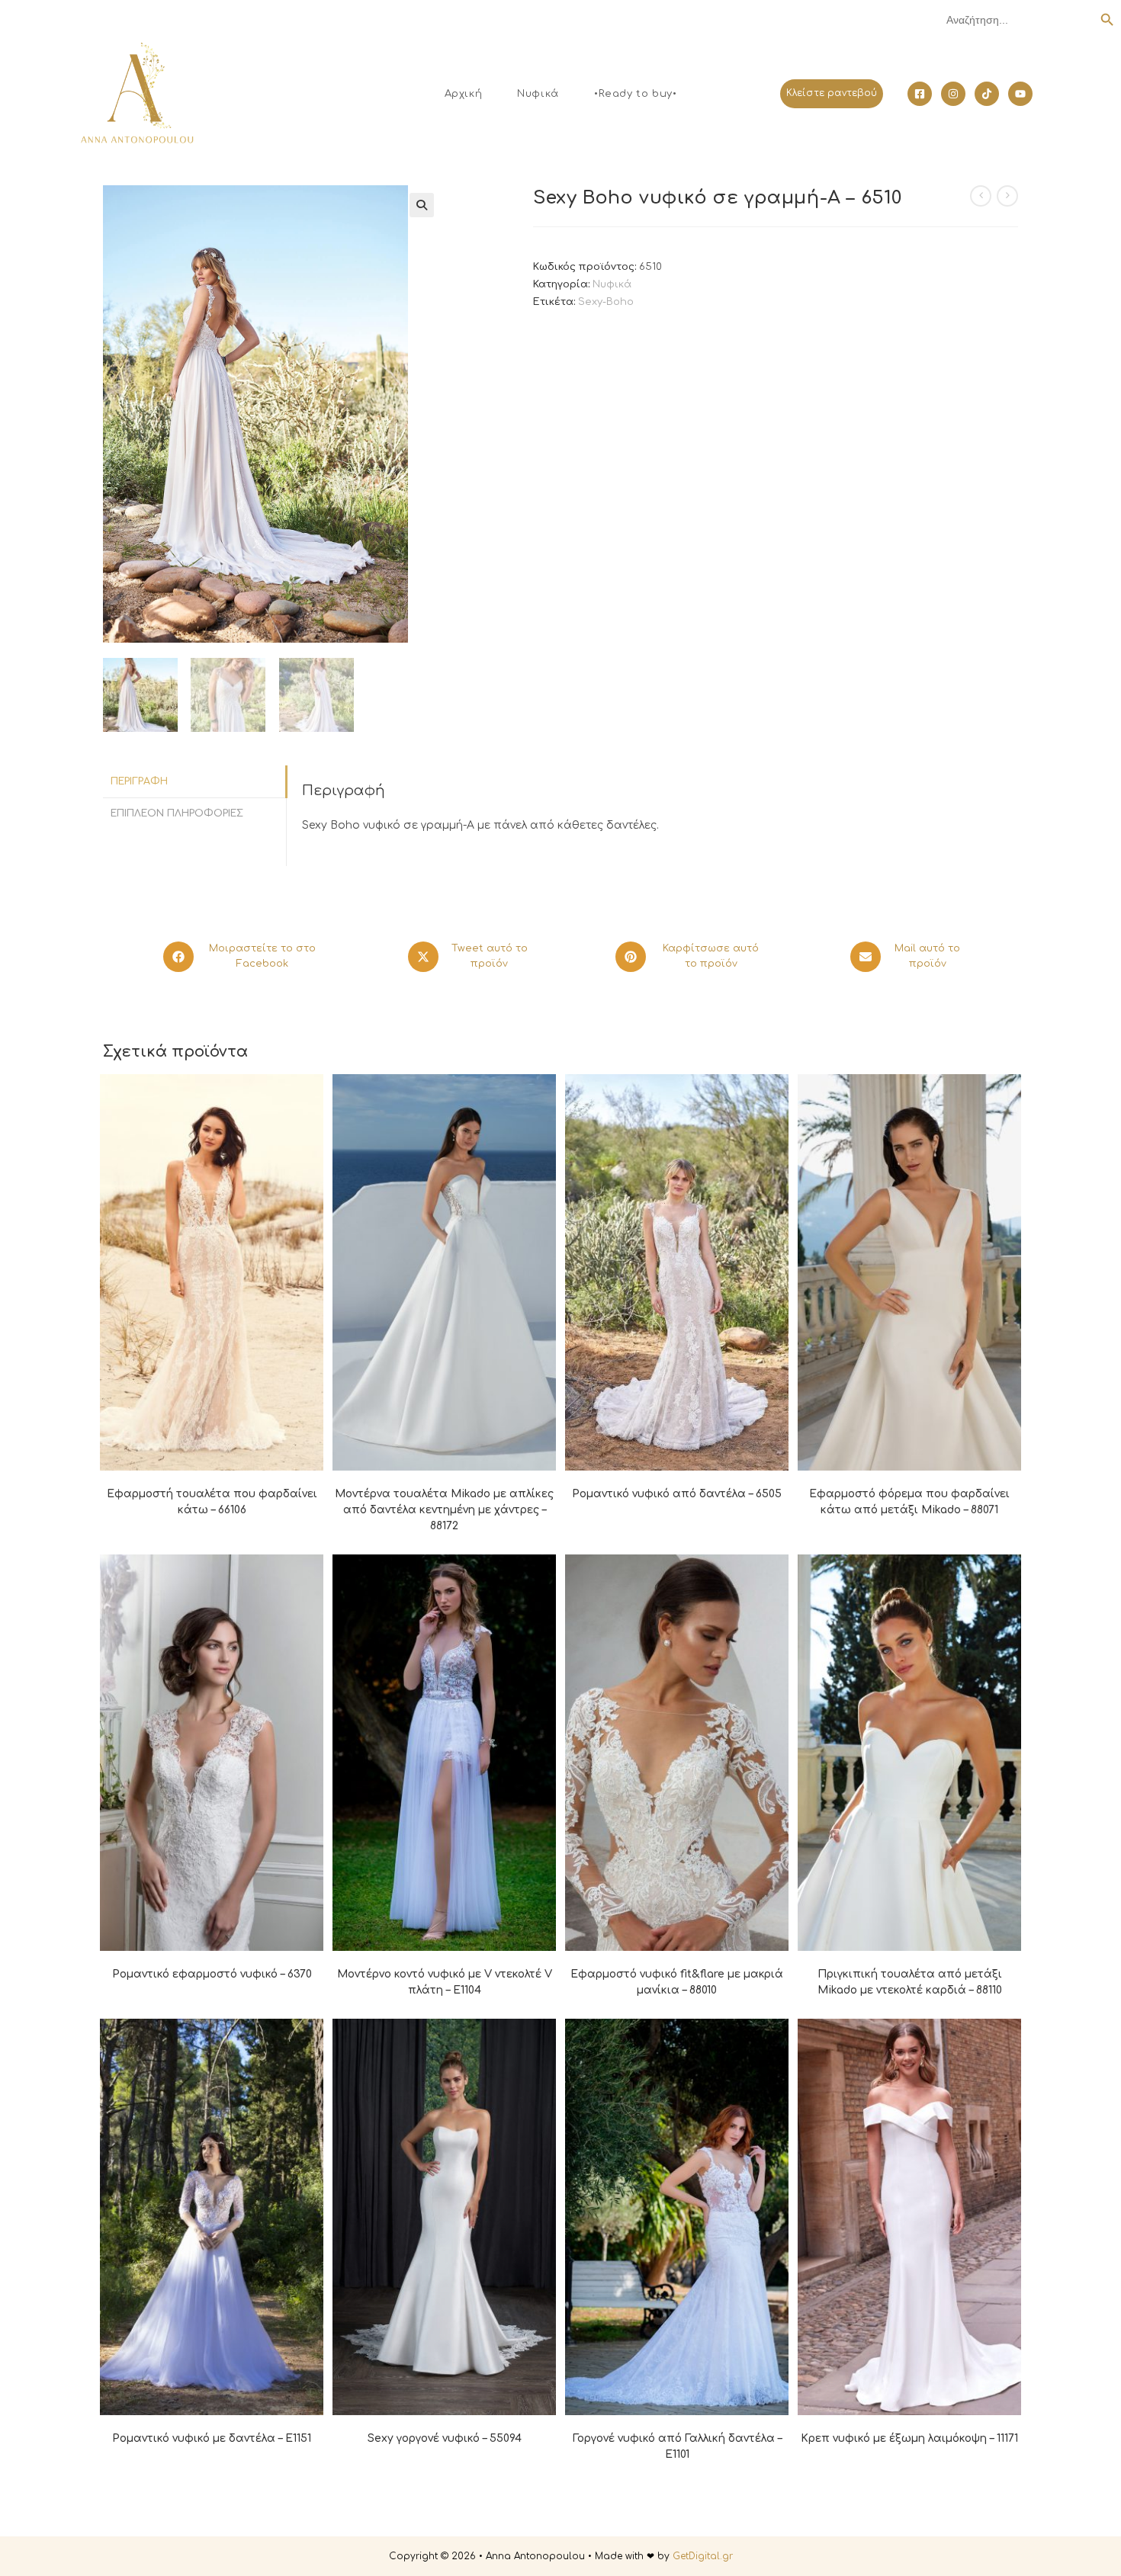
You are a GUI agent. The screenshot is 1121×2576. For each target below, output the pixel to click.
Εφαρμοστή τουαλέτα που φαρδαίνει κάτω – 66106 (212, 1502)
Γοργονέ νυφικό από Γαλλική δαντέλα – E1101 (677, 2446)
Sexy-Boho (606, 302)
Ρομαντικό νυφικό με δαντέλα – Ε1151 (212, 2438)
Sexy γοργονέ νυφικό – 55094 (445, 2438)
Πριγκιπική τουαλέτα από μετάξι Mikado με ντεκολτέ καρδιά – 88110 (910, 1982)
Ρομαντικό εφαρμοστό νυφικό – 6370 (212, 1974)
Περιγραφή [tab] (139, 781)
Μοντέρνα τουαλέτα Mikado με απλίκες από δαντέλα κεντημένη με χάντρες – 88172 (444, 1510)
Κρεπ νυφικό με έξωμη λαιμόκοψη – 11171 (909, 2438)
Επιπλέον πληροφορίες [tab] (177, 813)
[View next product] (1007, 196)
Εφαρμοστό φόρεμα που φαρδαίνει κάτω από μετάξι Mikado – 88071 (909, 1502)
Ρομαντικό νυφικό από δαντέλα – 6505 (677, 1494)
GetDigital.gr (703, 2556)
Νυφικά (612, 284)
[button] (422, 205)
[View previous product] (981, 196)
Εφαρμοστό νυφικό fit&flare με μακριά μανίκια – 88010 (677, 1982)
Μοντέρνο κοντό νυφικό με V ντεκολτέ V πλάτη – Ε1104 (445, 1982)
